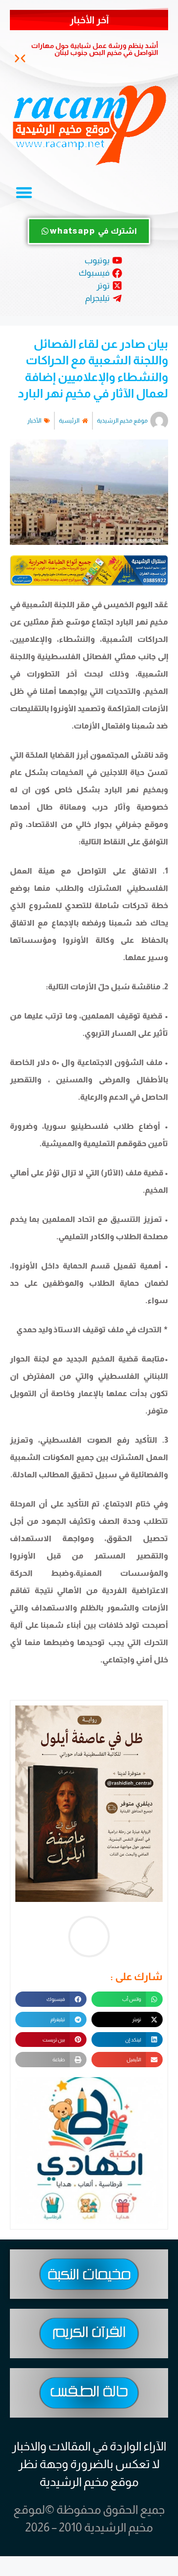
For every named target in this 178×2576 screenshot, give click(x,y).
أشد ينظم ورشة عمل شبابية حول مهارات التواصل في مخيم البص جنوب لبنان (95, 49)
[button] (23, 59)
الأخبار (34, 421)
